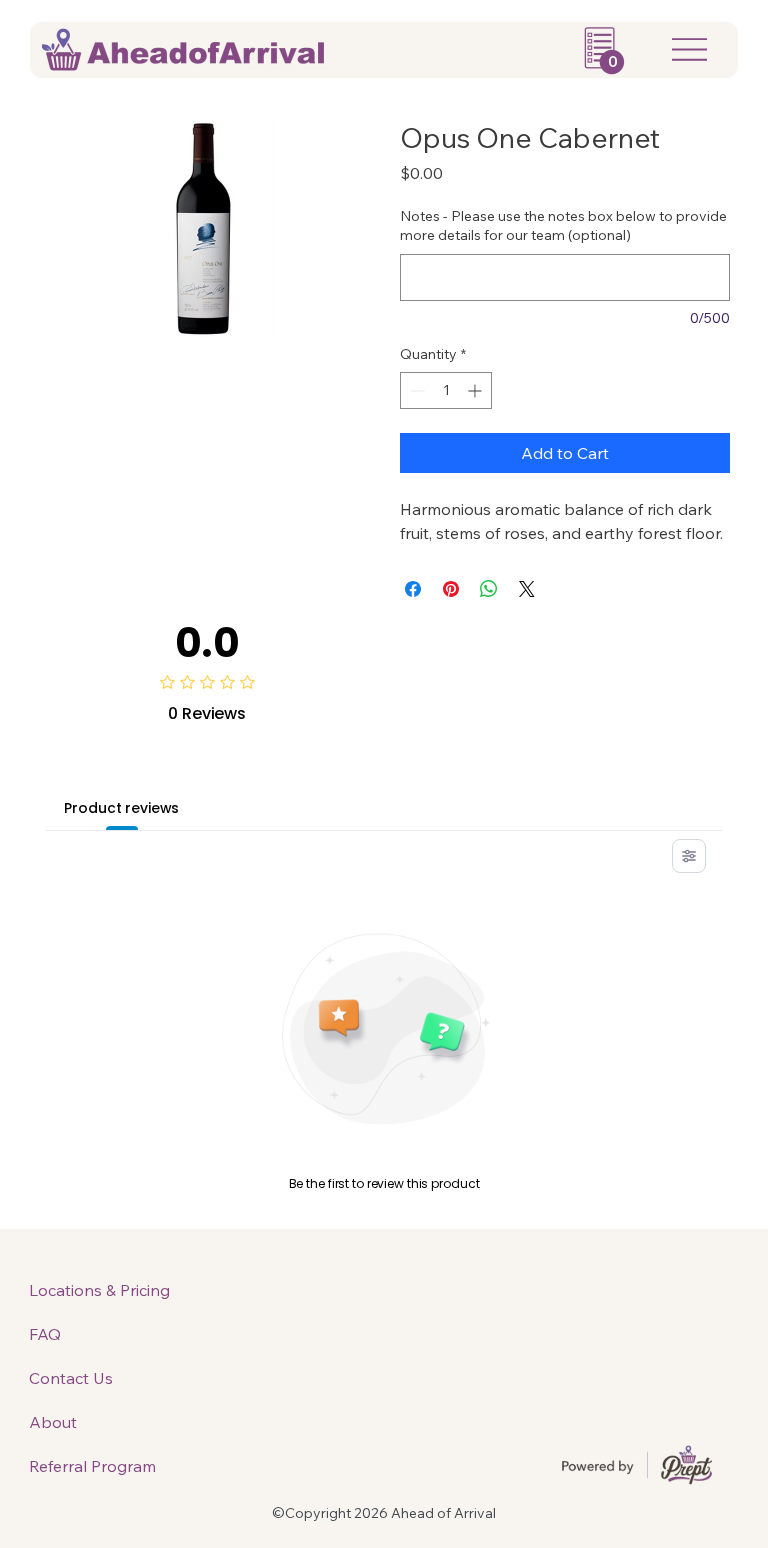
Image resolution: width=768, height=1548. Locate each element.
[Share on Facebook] (413, 589)
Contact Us (71, 1378)
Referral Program (92, 1466)
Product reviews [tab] (121, 808)
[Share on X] (527, 589)
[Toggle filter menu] (689, 856)
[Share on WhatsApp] (489, 589)
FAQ (45, 1334)
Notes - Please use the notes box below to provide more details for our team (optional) (563, 226)
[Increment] (476, 390)
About (53, 1422)
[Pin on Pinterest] (451, 589)
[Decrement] (415, 390)
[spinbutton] (446, 390)
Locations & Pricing (99, 1290)
